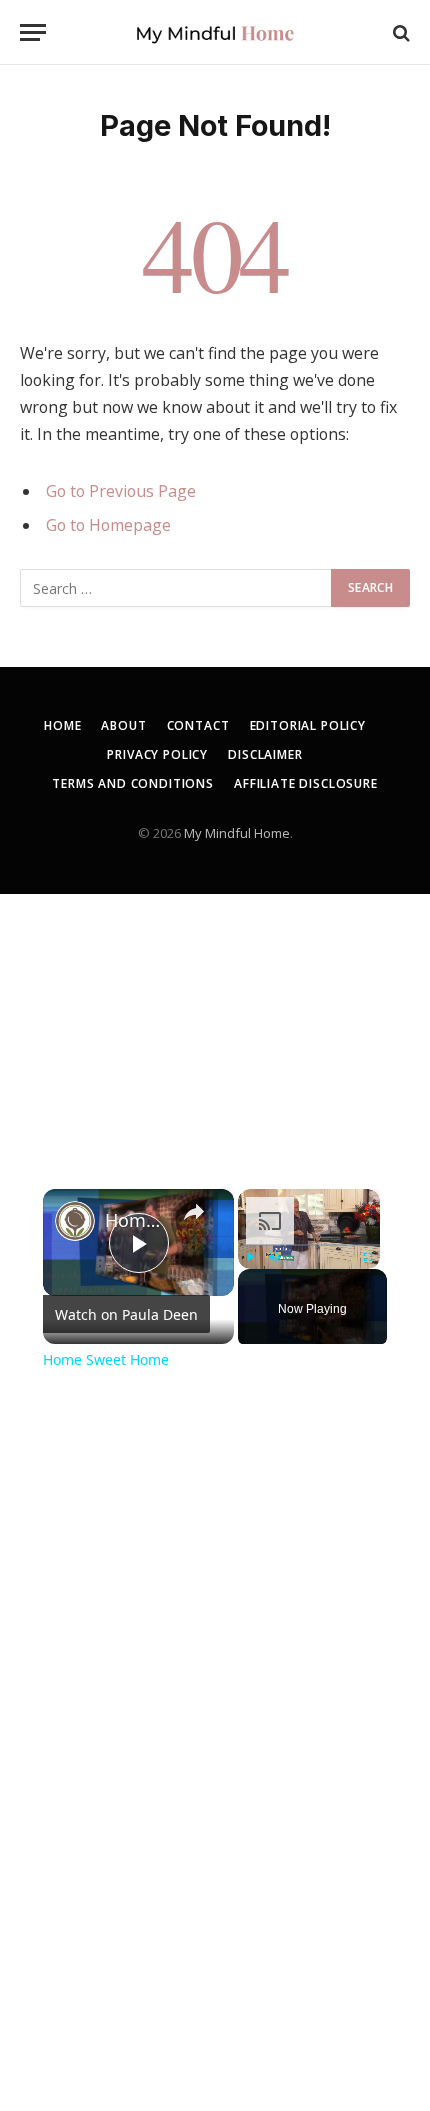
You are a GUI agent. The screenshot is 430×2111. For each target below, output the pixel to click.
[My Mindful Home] (215, 32)
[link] (75, 1221)
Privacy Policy (157, 754)
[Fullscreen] (368, 1257)
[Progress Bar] (309, 1245)
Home (62, 725)
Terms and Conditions (133, 783)
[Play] (250, 1257)
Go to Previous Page (121, 491)
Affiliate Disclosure (306, 783)
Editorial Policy (308, 725)
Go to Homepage (108, 525)
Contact (198, 725)
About (123, 725)
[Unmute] (274, 1257)
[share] (194, 1211)
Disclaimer (265, 754)
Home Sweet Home (135, 1220)
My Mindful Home (237, 833)
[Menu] (33, 32)
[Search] (399, 32)
